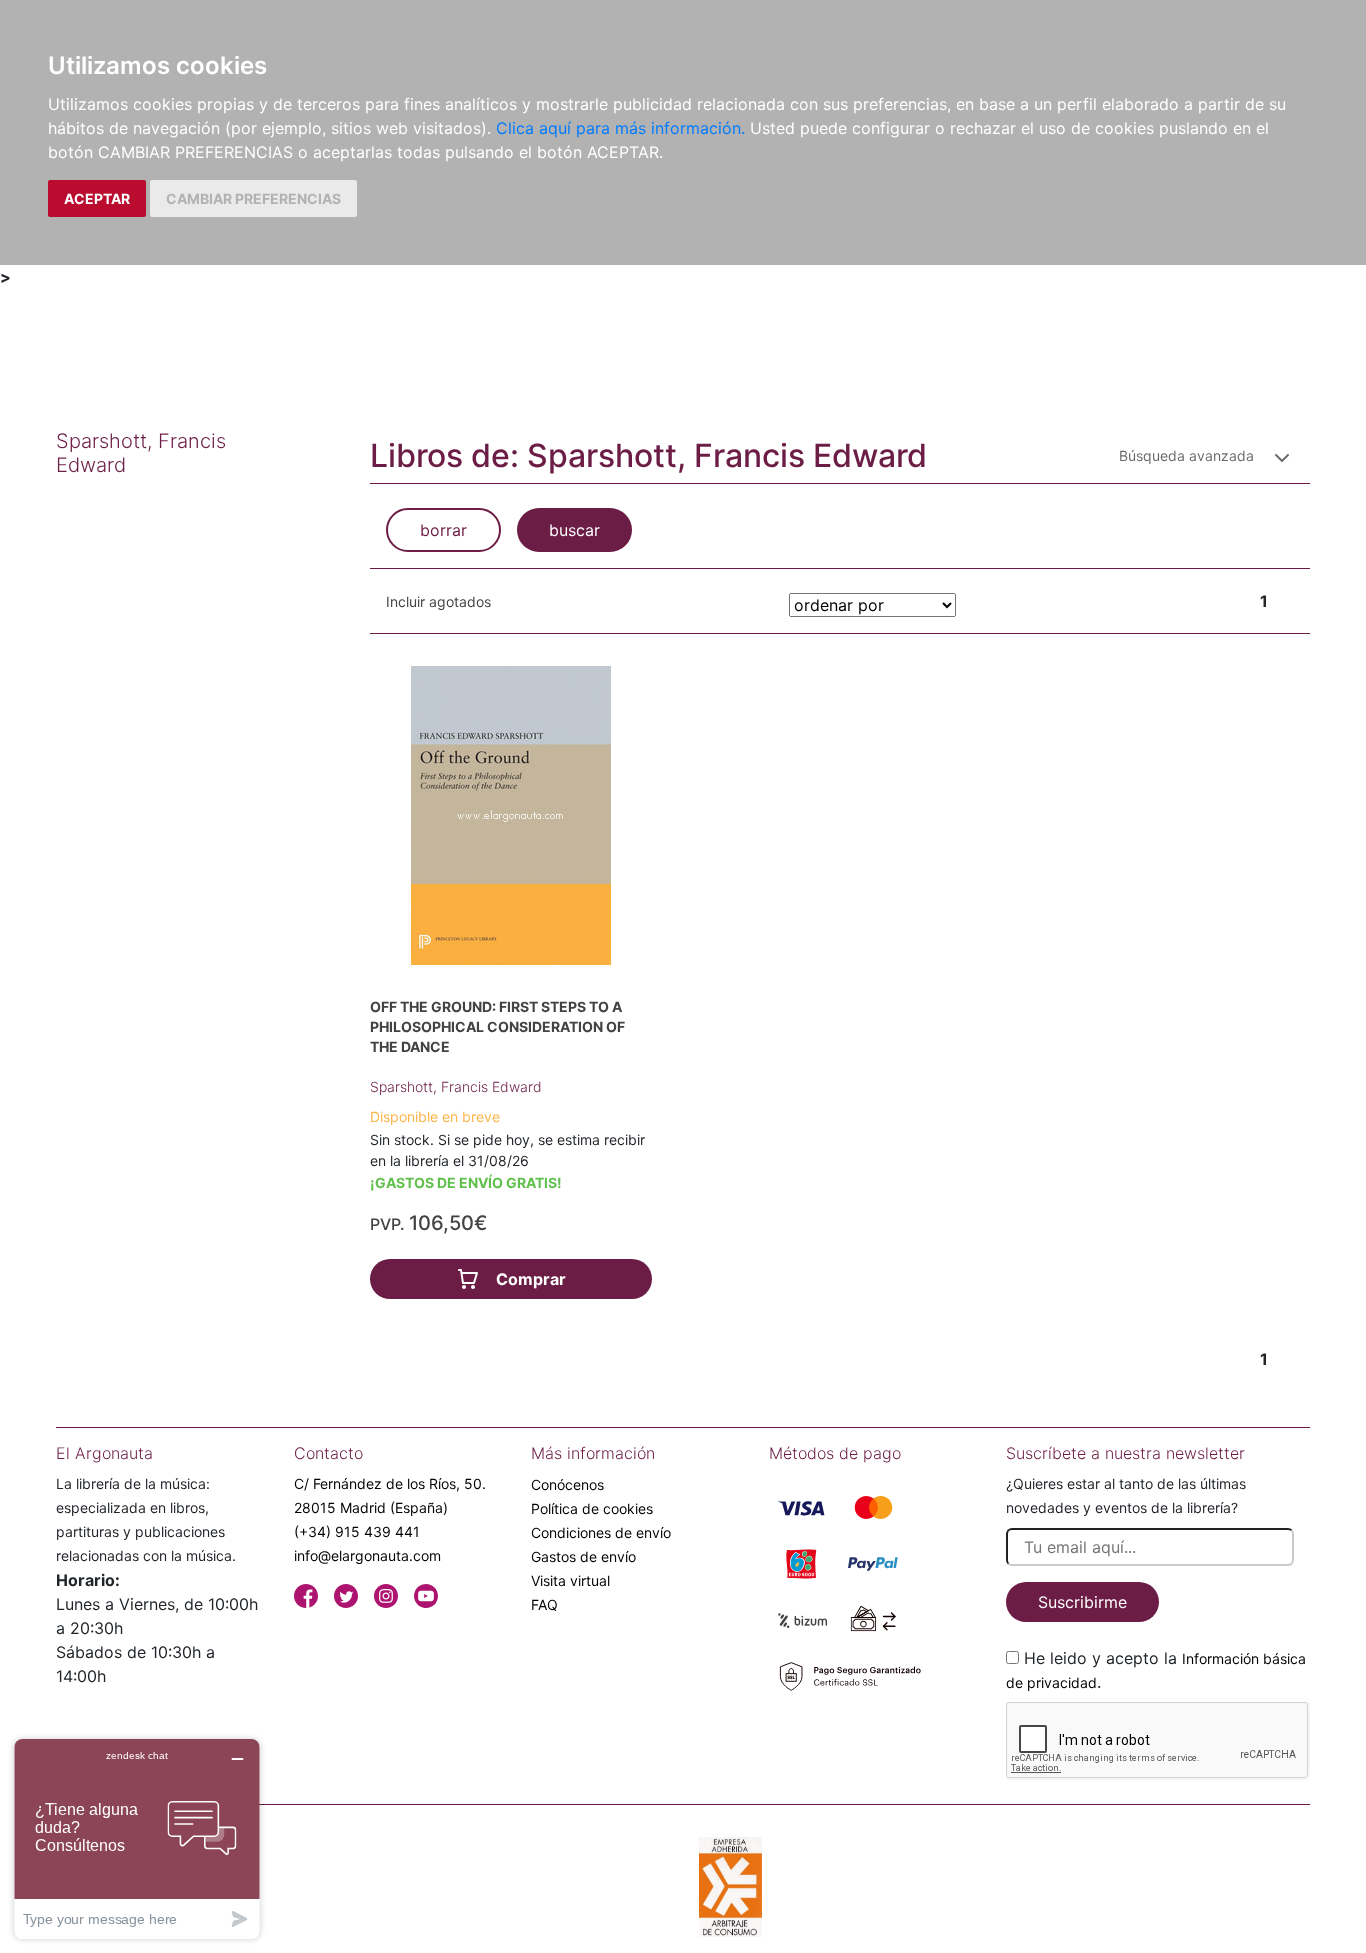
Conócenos (567, 1484)
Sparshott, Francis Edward (456, 1086)
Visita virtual (570, 1580)
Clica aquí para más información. (620, 128)
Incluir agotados (438, 601)
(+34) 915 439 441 (357, 1531)
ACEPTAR (97, 198)
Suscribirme (1082, 1602)
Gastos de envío (583, 1556)
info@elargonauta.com (367, 1555)
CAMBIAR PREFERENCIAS (253, 198)
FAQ (544, 1604)
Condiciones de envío (601, 1532)
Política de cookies (592, 1508)
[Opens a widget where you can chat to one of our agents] (137, 1838)
